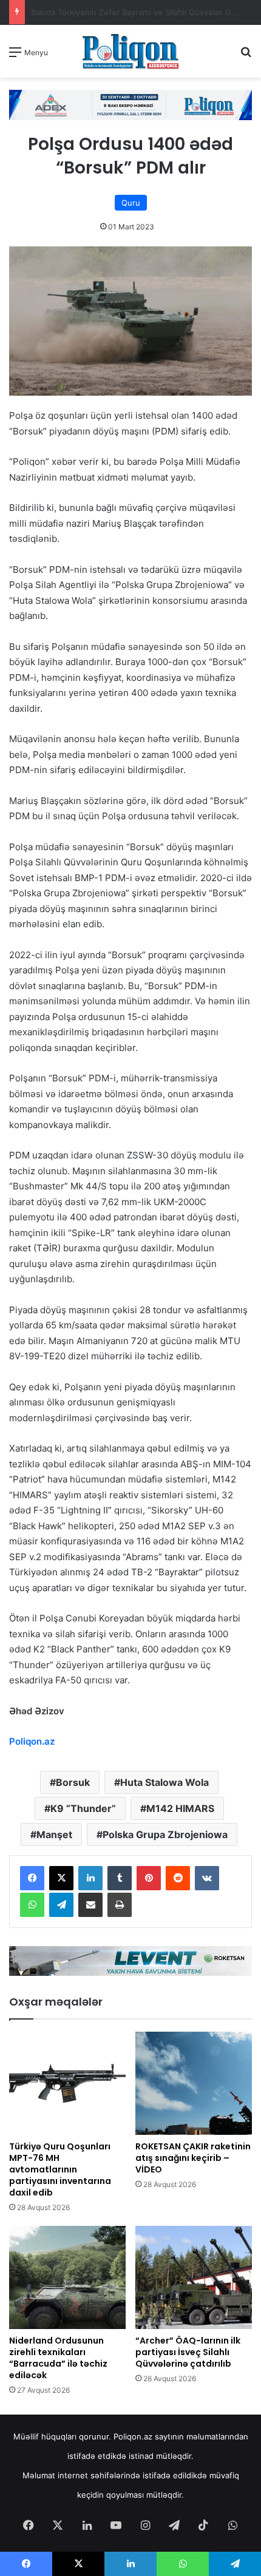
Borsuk (73, 1782)
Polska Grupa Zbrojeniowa (165, 1834)
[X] (61, 1878)
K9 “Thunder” (83, 1808)
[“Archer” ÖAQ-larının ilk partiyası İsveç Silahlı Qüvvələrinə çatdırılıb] (194, 2277)
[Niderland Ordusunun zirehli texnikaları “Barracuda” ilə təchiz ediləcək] (67, 2277)
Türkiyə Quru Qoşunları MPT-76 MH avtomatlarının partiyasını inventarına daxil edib (60, 2169)
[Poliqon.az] (130, 51)
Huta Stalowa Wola (164, 1782)
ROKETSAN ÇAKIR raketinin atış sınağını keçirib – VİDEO (193, 2158)
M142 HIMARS (180, 1808)
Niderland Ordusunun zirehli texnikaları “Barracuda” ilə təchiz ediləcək (58, 2358)
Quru (131, 203)
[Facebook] (32, 1878)
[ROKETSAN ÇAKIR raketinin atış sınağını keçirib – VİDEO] (194, 2083)
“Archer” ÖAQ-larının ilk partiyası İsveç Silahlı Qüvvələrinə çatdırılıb (188, 2352)
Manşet (54, 1834)
